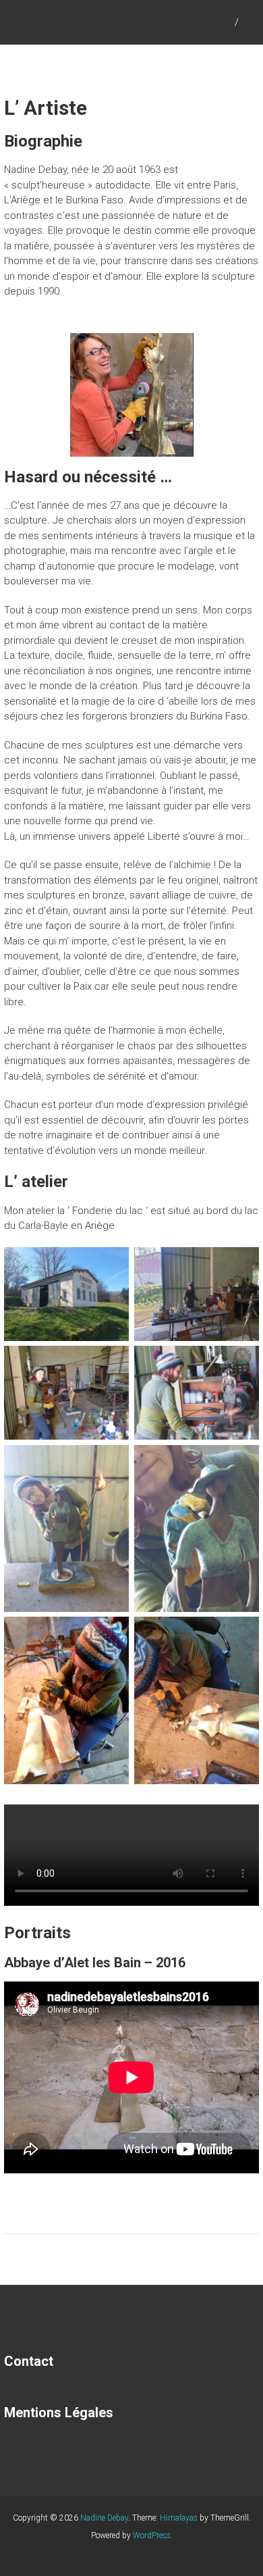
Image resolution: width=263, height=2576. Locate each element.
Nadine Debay (104, 2518)
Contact (29, 2361)
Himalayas (179, 2518)
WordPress (152, 2535)
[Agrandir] (176, 351)
